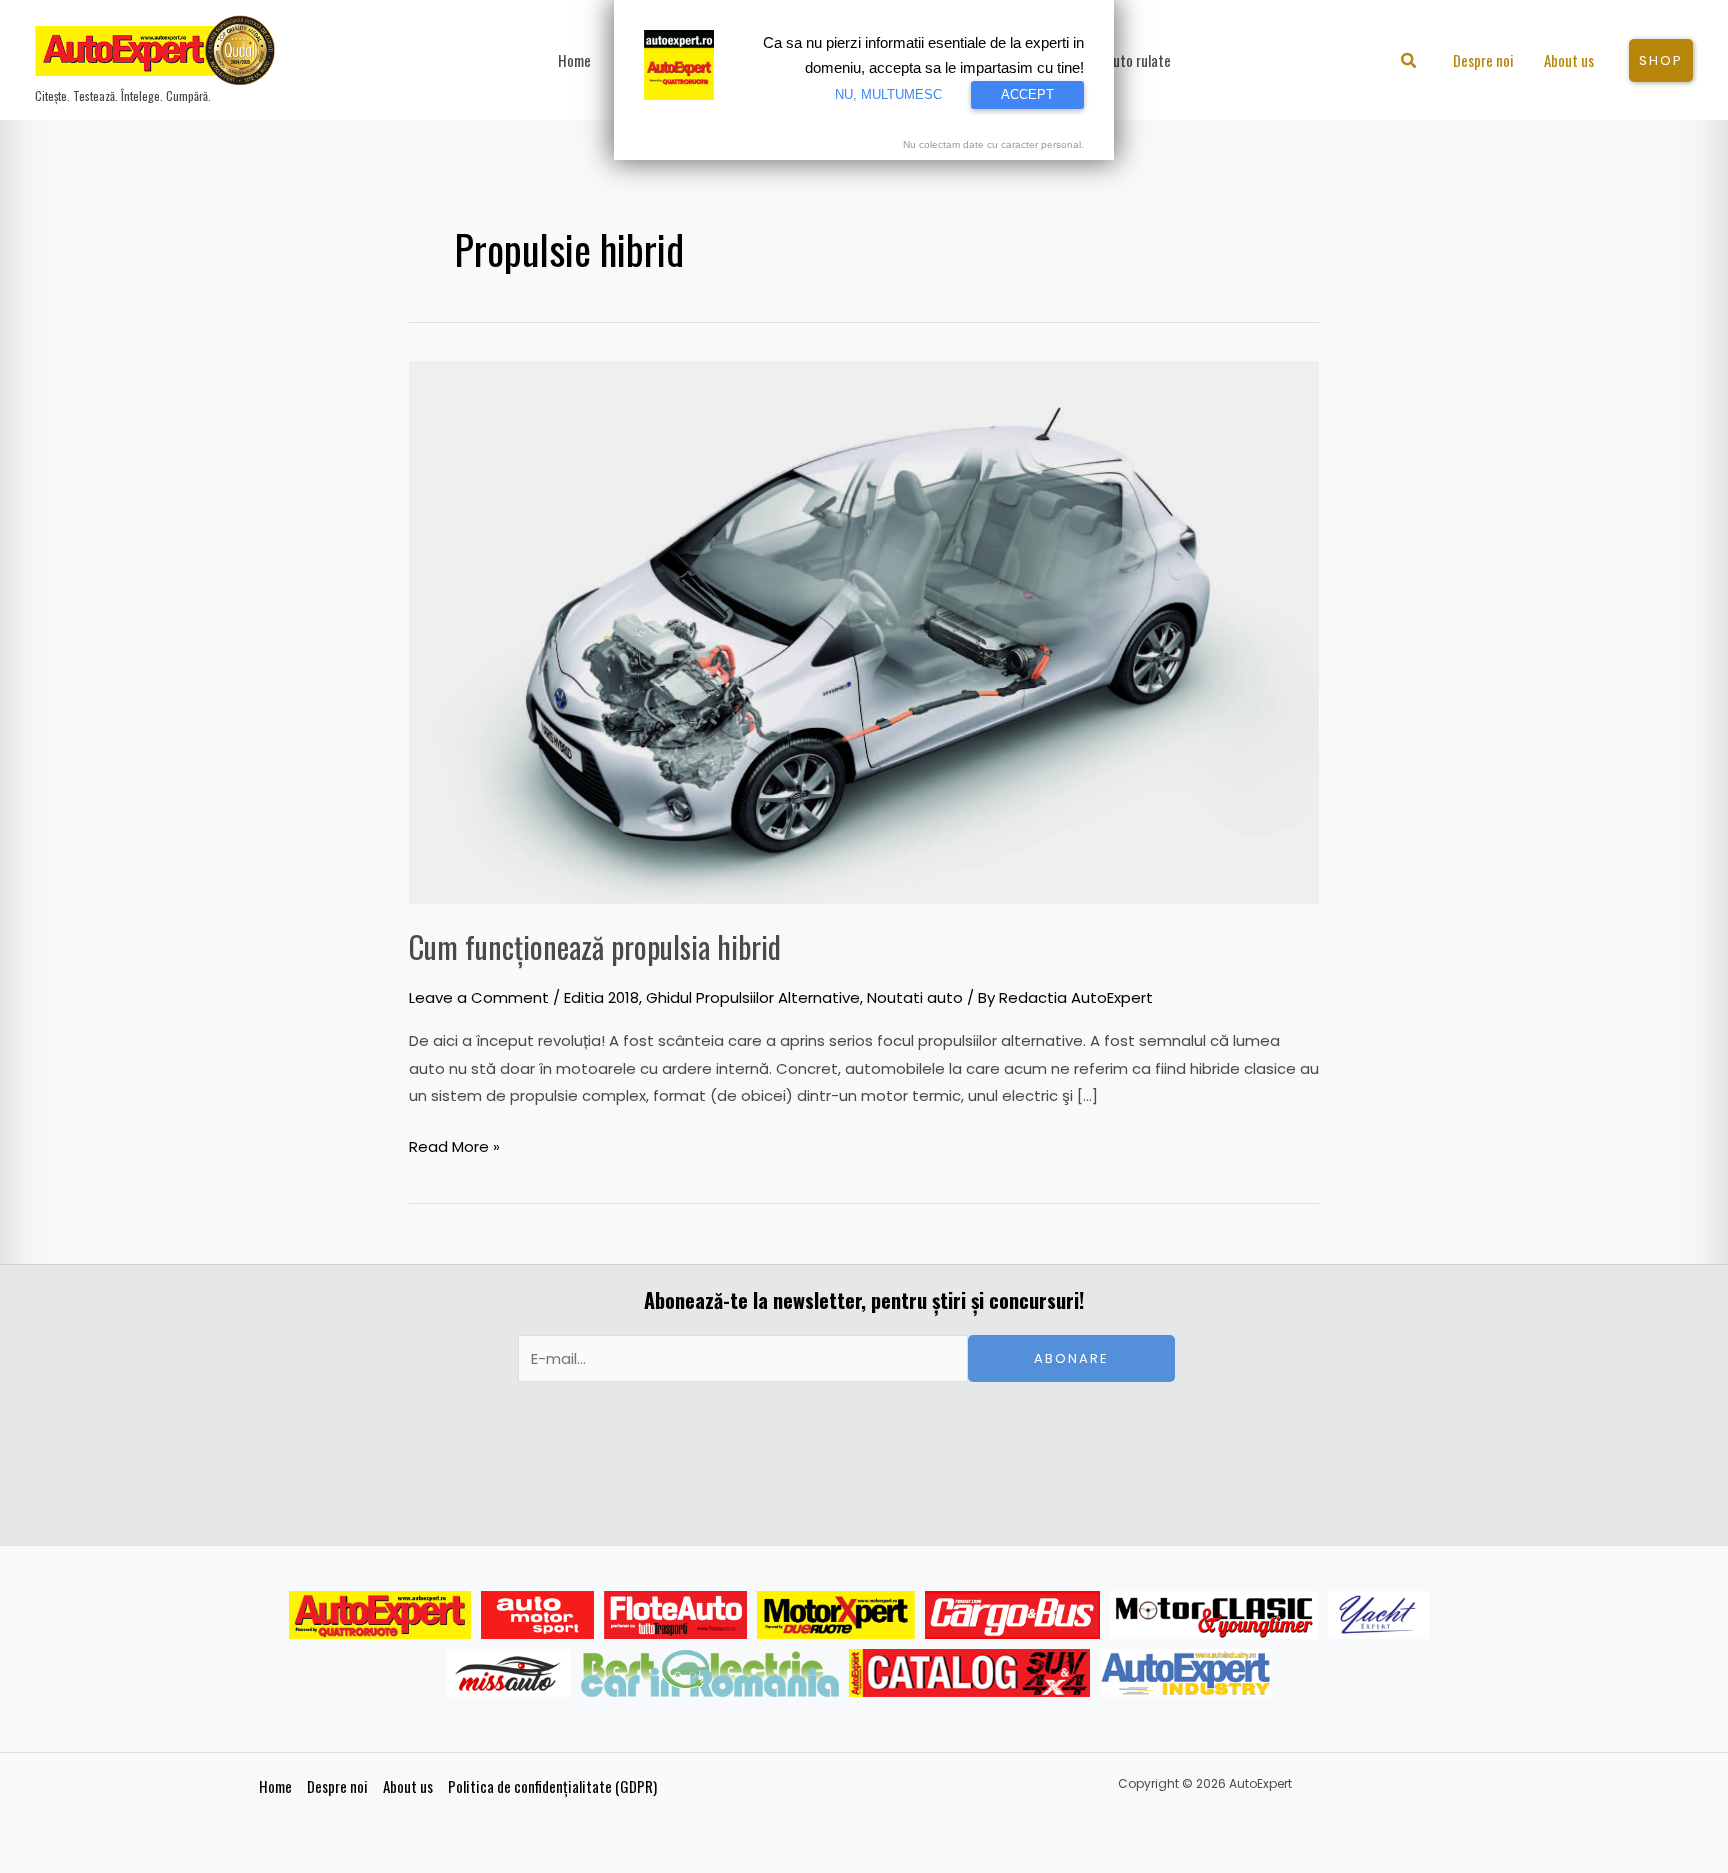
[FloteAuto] (675, 1615)
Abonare (1071, 1358)
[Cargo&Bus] (1012, 1615)
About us (408, 1786)
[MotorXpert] (836, 1615)
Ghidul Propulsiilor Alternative (753, 997)
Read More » (454, 1145)
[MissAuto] (509, 1673)
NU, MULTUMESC (888, 94)
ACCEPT (1027, 94)
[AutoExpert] (380, 1615)
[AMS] (538, 1615)
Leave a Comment (479, 997)
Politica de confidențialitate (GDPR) (552, 1786)
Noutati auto (915, 997)
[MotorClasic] (1214, 1615)
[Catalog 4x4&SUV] (969, 1673)
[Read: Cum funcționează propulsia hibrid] (864, 631)
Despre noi (337, 1786)
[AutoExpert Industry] (1185, 1673)
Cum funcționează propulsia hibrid (595, 946)
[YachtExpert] (1378, 1615)
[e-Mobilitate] (710, 1673)
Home (275, 1786)
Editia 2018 (601, 997)
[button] (1409, 62)
